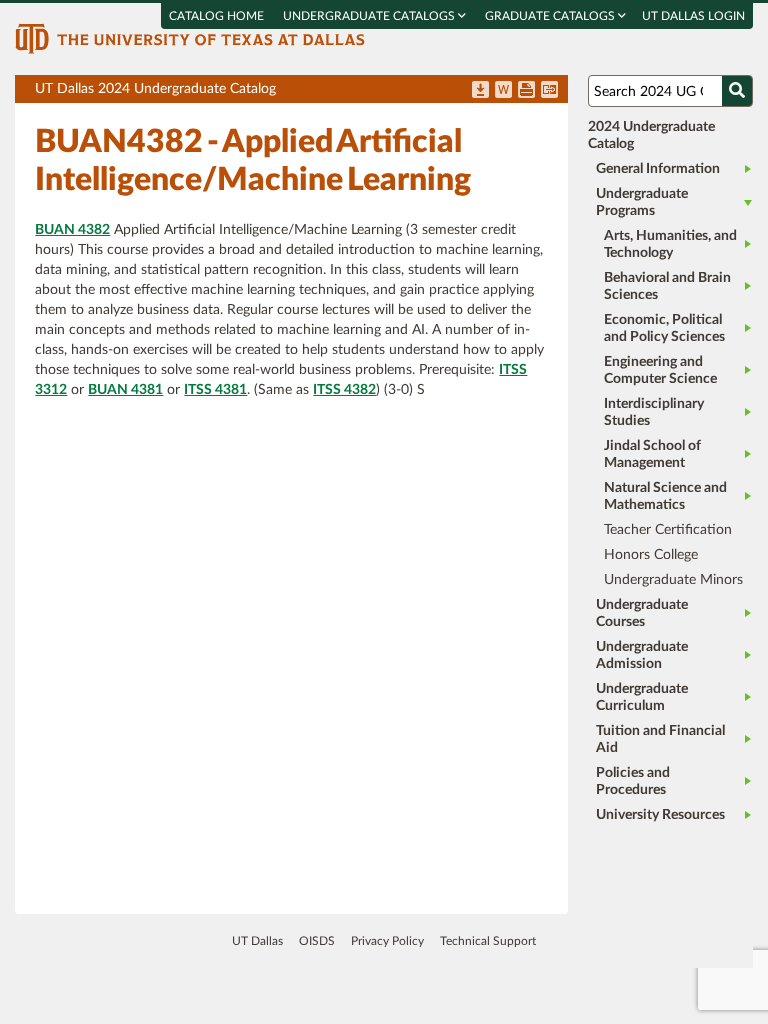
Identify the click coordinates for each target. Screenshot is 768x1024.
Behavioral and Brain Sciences (667, 286)
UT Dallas (257, 941)
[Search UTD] (737, 91)
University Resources (660, 815)
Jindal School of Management (652, 454)
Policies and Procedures (633, 781)
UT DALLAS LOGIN (693, 16)
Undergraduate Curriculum (642, 697)
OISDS (317, 941)
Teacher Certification (668, 530)
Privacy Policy (387, 941)
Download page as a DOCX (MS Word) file (503, 91)
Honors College (651, 555)
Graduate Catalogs (551, 16)
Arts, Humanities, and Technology (670, 244)
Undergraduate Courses (642, 613)
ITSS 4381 (215, 390)
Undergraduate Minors (673, 580)
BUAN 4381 (125, 390)
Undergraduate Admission (642, 655)
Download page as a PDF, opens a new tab (480, 91)
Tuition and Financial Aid (660, 739)
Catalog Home (216, 16)
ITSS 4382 (344, 390)
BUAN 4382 (72, 230)
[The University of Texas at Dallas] (190, 38)
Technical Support (488, 941)
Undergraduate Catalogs (370, 16)
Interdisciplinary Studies (654, 412)
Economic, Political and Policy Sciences (664, 328)
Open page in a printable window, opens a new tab (526, 91)
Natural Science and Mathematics (665, 496)
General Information (658, 169)
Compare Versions (549, 91)
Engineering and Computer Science (660, 370)
